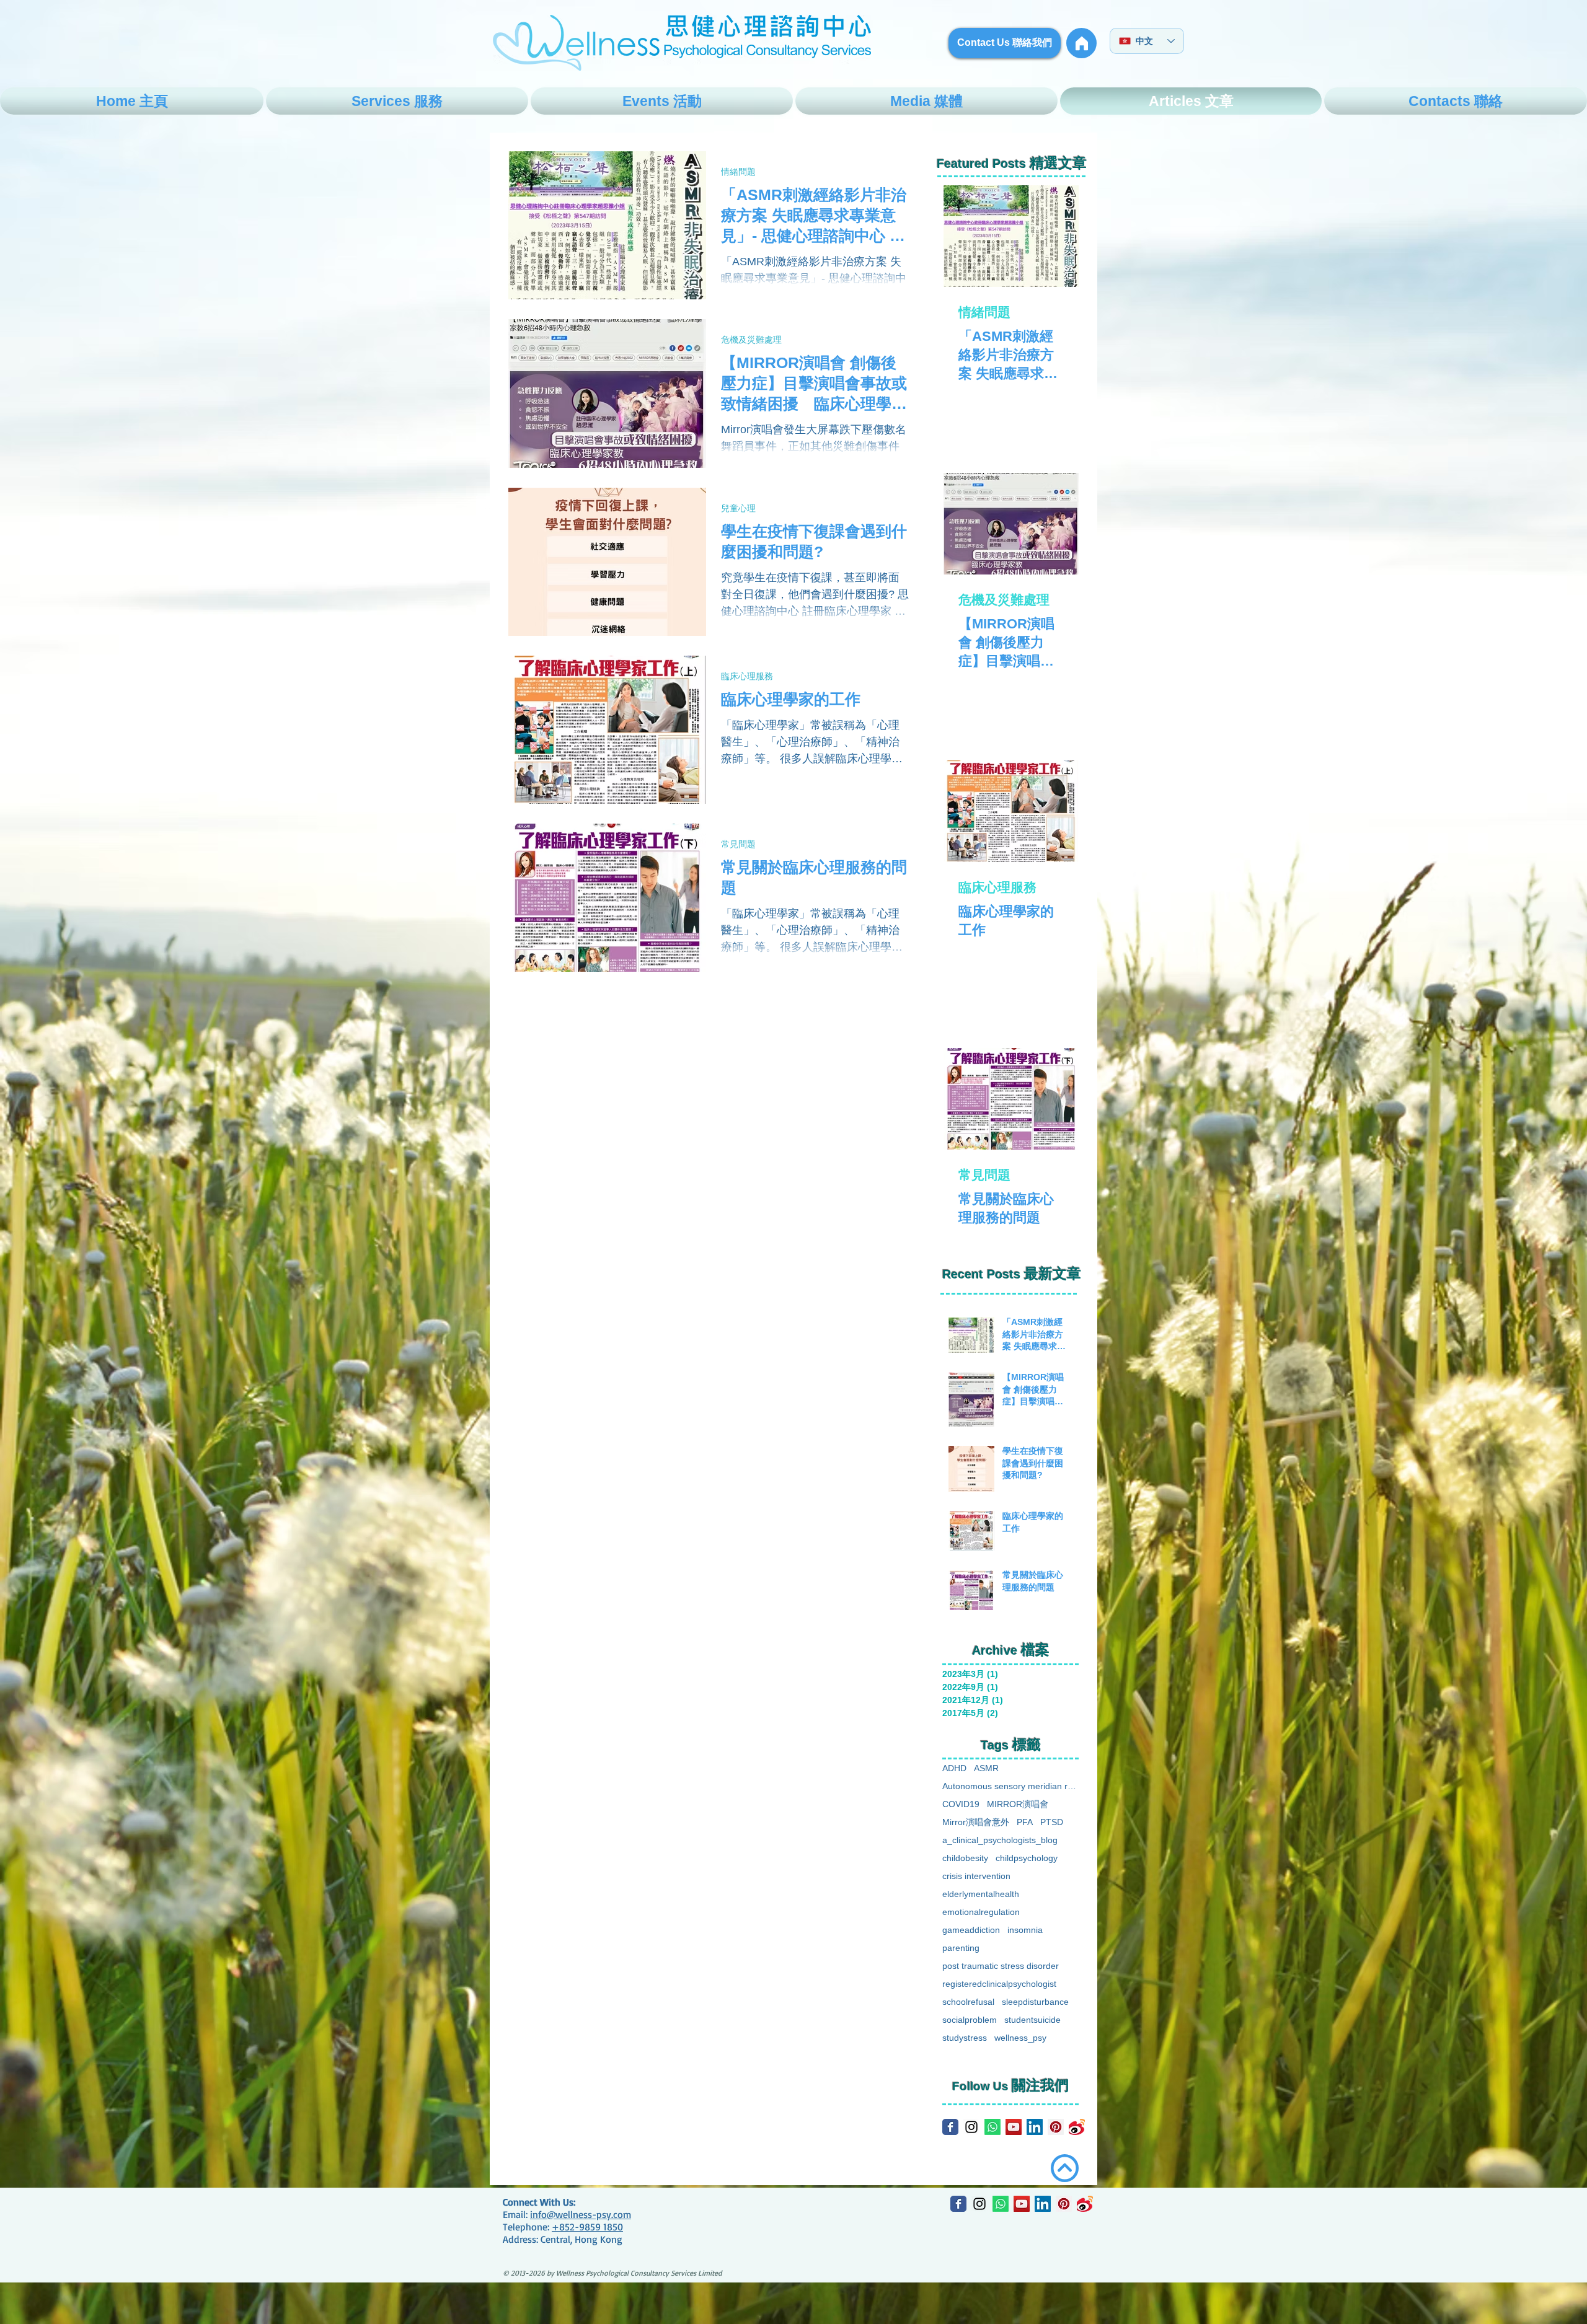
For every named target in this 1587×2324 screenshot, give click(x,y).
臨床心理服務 (747, 676)
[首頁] (1081, 43)
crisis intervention (976, 1876)
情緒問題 (738, 171)
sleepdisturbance (1035, 2002)
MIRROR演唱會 (1018, 1804)
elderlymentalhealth (981, 1894)
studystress (965, 2038)
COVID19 (961, 1804)
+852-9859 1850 (587, 2227)
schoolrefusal (968, 2002)
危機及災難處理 (751, 339)
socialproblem (970, 2020)
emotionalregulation (981, 1912)
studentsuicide (1032, 2020)
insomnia (1025, 1930)
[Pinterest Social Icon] (1056, 2127)
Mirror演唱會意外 (976, 1822)
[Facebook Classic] (950, 2127)
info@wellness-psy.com (581, 2214)
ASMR (986, 1768)
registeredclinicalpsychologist (999, 1984)
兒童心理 (738, 508)
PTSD (1052, 1822)
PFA (1025, 1822)
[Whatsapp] (992, 2127)
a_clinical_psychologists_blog (1000, 1840)
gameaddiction (971, 1930)
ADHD (954, 1768)
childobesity (965, 1858)
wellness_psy (1020, 2038)
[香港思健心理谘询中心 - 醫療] (1077, 2127)
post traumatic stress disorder (1001, 1966)
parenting (961, 1948)
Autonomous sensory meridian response (1011, 1786)
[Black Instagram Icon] (971, 2127)
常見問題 (738, 844)
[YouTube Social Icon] (1014, 2127)
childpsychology (1027, 1858)
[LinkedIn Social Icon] (1035, 2127)
